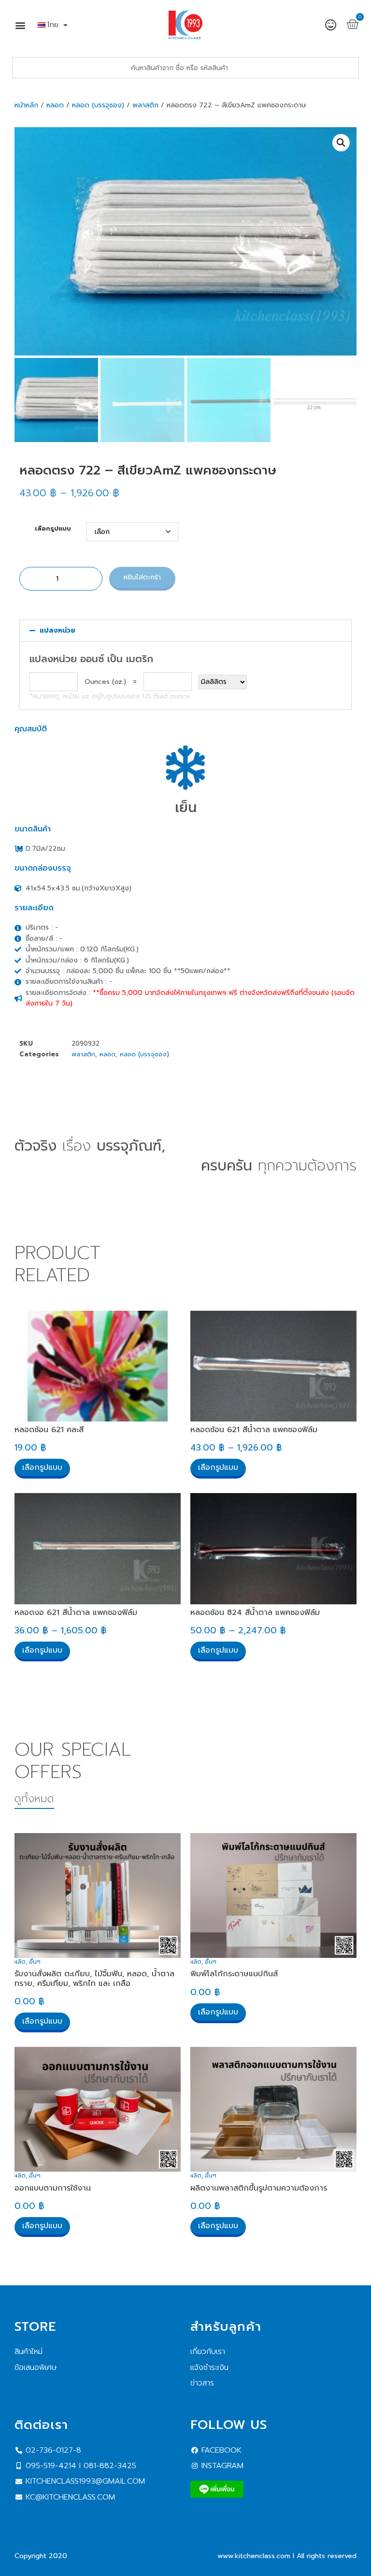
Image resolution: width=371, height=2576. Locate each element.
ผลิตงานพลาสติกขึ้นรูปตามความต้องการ (259, 2188)
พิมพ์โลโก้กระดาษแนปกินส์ (234, 1974)
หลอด (55, 105)
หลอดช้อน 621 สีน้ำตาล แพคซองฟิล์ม (254, 1430)
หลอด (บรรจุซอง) (98, 105)
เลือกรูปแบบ (53, 529)
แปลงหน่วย (57, 630)
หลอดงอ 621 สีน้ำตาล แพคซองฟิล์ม (76, 1613)
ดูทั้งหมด (34, 1799)
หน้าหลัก (26, 105)
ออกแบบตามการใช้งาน (53, 2188)
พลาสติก (145, 105)
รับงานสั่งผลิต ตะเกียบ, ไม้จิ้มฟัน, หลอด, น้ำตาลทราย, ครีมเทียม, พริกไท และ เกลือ (94, 1978)
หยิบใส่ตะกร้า (142, 577)
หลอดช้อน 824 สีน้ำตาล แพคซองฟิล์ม (255, 1613)
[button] (20, 25)
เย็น (186, 807)
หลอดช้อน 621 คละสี (49, 1430)
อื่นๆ (35, 1962)
